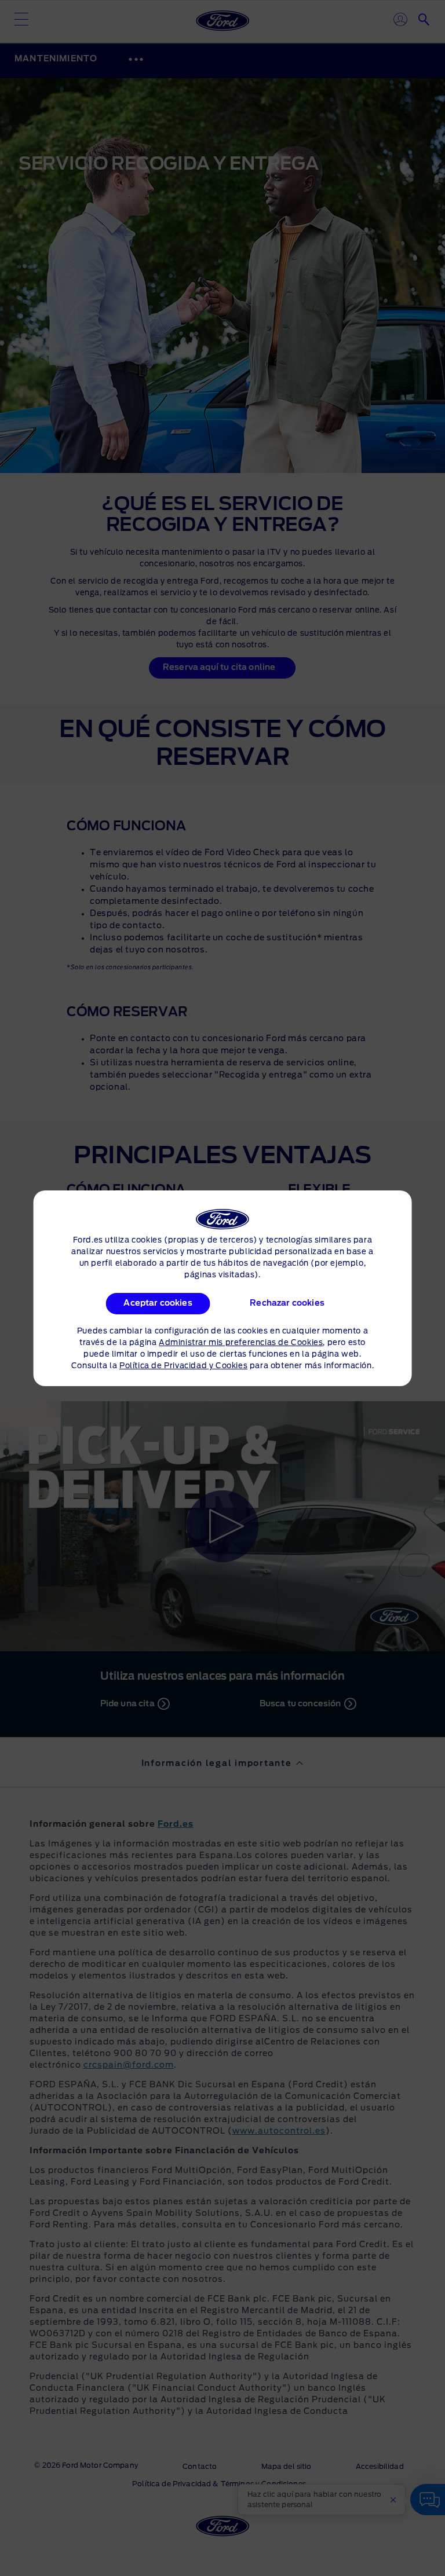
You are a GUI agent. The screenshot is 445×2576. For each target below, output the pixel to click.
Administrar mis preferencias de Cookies (241, 1343)
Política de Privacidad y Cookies (183, 1366)
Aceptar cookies (158, 1303)
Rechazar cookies (288, 1303)
